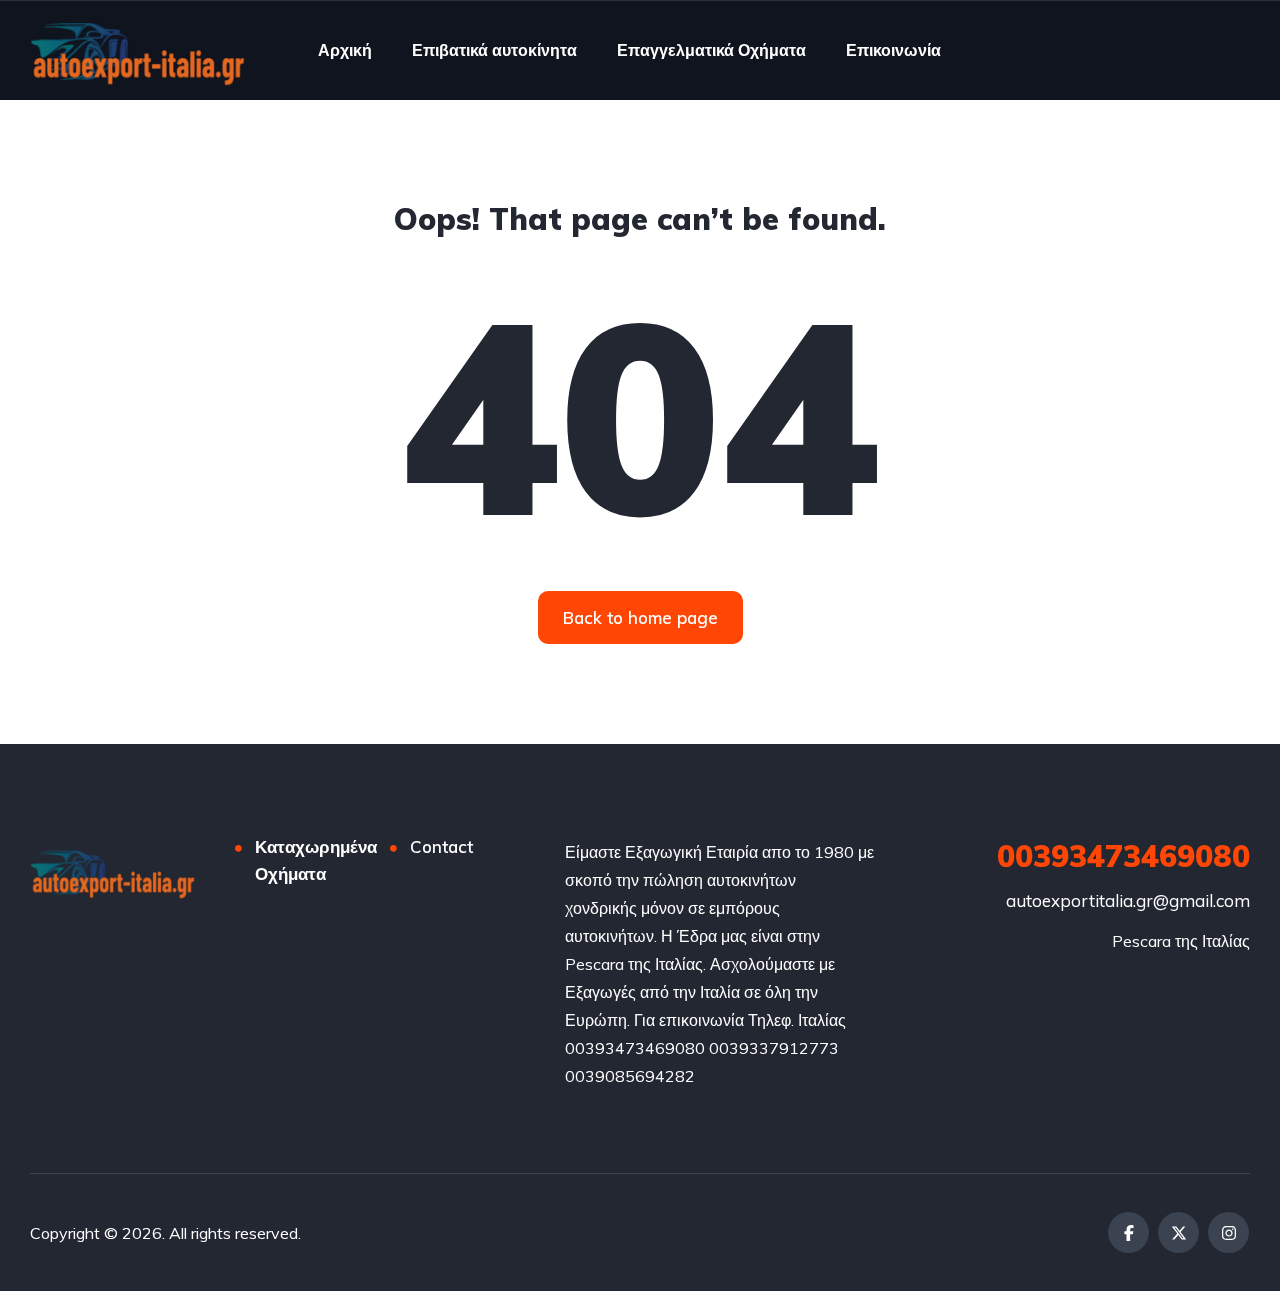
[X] (1178, 1232)
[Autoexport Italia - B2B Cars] (137, 50)
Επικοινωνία (893, 50)
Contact (441, 846)
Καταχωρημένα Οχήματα (316, 860)
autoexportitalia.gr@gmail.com (1128, 900)
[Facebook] (1128, 1232)
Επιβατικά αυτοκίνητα (494, 50)
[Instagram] (1228, 1232)
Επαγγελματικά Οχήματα (711, 50)
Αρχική (345, 50)
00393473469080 (1123, 856)
